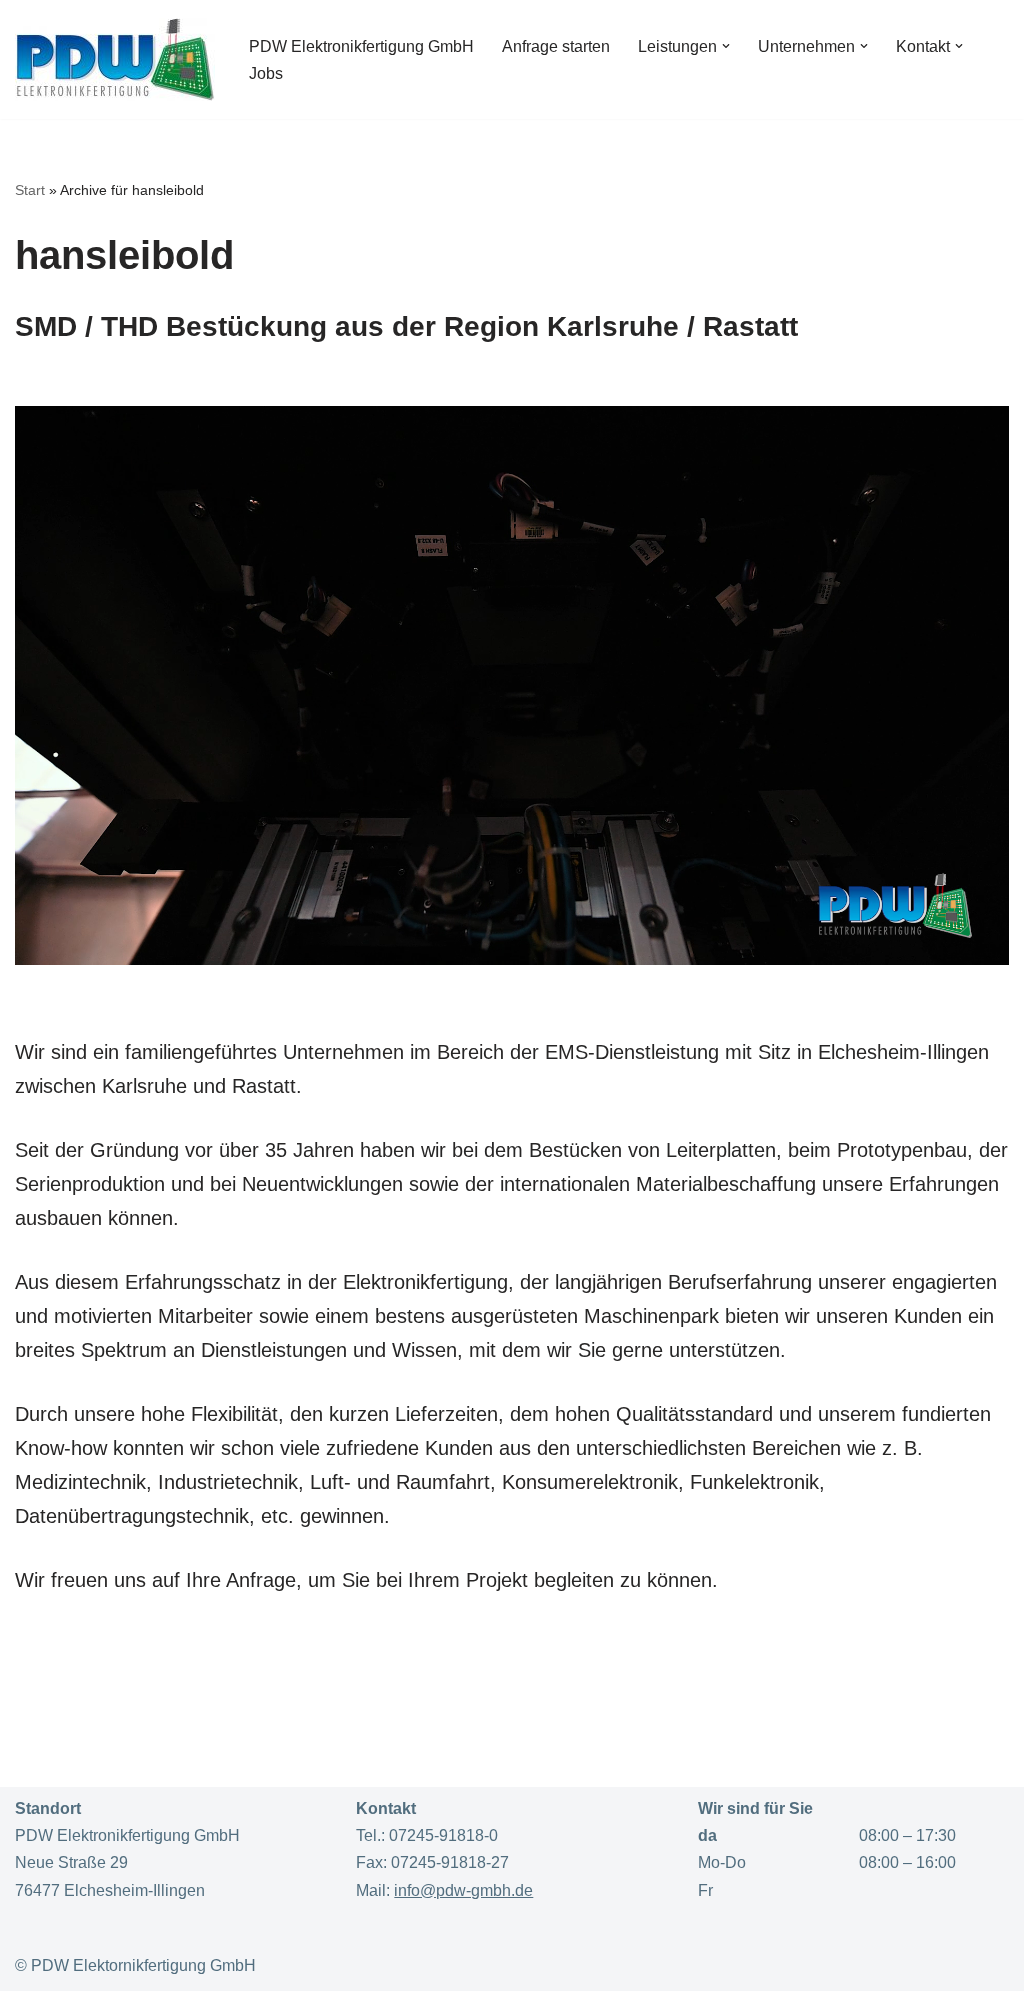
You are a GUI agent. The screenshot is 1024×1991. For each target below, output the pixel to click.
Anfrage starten (556, 46)
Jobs (266, 73)
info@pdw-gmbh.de (463, 1890)
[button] (726, 46)
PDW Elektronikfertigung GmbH (361, 46)
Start (30, 190)
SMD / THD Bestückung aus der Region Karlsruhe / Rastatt (406, 326)
